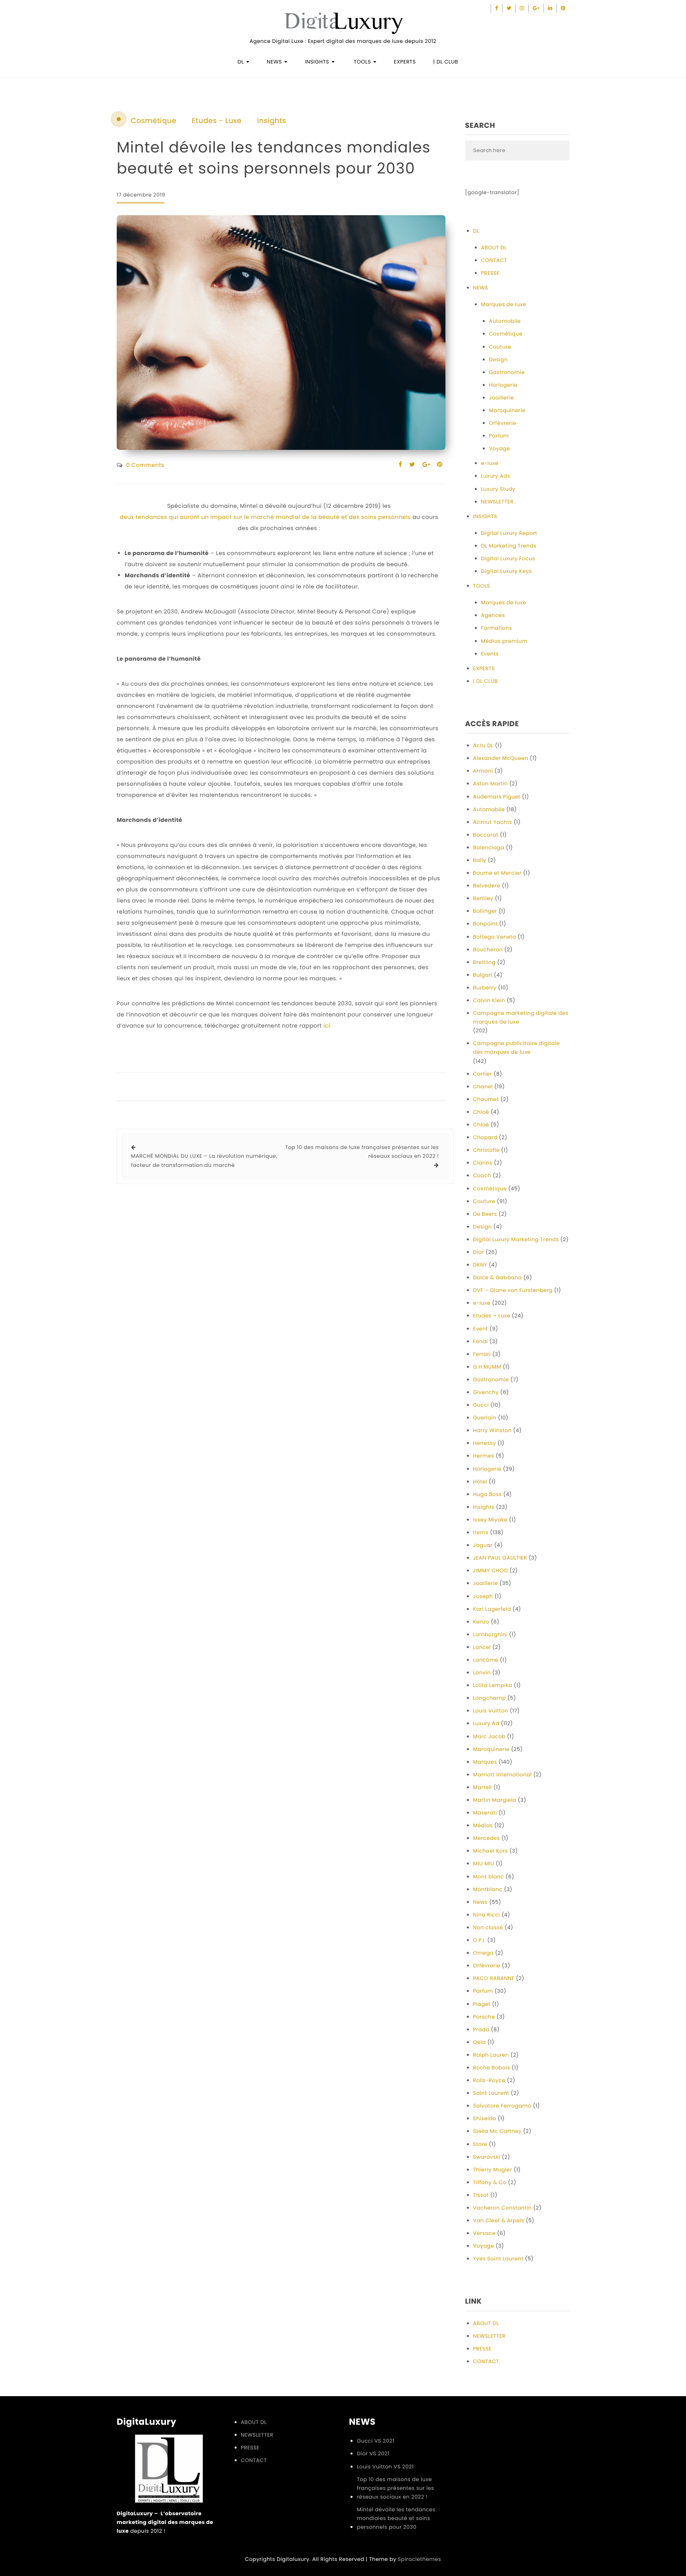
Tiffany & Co (490, 2182)
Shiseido (485, 2118)
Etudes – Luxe (492, 1316)
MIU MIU (484, 1864)
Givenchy (486, 1392)
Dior (479, 1252)
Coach (482, 1175)
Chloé (481, 1112)
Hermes (484, 1456)
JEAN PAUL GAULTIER (500, 1558)
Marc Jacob (489, 1736)
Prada (481, 2029)
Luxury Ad (486, 1723)
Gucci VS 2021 (376, 2441)
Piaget (482, 2004)
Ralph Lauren (491, 2055)
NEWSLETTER (497, 502)
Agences (493, 615)
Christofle (487, 1150)
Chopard (485, 1137)
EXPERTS (405, 62)
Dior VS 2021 (373, 2454)
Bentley (483, 898)
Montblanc (488, 1889)
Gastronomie (507, 372)
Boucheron (488, 950)
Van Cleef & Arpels (499, 2220)
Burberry (485, 988)
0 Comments (145, 465)
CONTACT (494, 260)
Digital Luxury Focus (508, 558)
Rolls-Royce (489, 2080)
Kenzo (481, 1622)
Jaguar (483, 1545)
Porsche (484, 2017)
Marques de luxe (504, 304)
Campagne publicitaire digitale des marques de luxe (517, 1048)
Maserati (485, 1813)
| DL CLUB (445, 62)
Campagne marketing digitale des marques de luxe (521, 1017)
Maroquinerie (507, 410)
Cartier (483, 1074)
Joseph (483, 1596)
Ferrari (482, 1354)
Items (481, 1532)
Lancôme (486, 1660)
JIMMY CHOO (491, 1570)
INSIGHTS (318, 62)
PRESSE (490, 273)
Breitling (485, 962)
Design (498, 360)
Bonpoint (486, 924)
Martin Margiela (495, 1800)
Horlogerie (503, 385)
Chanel (483, 1087)
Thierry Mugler (493, 2170)
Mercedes (487, 1838)
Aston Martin (490, 784)
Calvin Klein (489, 1000)
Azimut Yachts (493, 822)
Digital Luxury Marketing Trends (516, 1239)
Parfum (499, 436)
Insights (271, 121)
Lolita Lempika (493, 1685)
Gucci (481, 1405)
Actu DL (483, 745)
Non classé (488, 1927)
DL (241, 62)
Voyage (500, 448)
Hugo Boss (488, 1494)
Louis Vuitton (491, 1711)
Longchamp (490, 1698)
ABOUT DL (494, 248)
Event (481, 1329)
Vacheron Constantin (503, 2208)
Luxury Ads (496, 476)
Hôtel (480, 1482)
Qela (480, 2042)
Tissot (481, 2195)
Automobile (505, 321)
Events (490, 654)
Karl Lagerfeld (492, 1609)
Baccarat (486, 835)
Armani (483, 771)
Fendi (481, 1341)
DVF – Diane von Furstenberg (513, 1290)
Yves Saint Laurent (498, 2259)
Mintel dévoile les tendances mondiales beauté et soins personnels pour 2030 (396, 2518)
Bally (480, 860)
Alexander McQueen (501, 758)
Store (480, 2144)
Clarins (483, 1163)
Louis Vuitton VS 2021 (385, 2467)
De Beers (485, 1214)
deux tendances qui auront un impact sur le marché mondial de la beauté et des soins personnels (265, 517)
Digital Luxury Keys (507, 571)
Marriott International (503, 1775)
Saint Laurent (491, 2093)
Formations (497, 628)
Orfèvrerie (503, 423)
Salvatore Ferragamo (502, 2106)
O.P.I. (480, 1940)
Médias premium (504, 641)
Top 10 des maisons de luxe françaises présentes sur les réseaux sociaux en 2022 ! (362, 1152)
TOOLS (362, 62)
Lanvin (482, 1673)
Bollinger (485, 911)
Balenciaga (489, 847)
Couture (500, 347)
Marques (485, 1762)
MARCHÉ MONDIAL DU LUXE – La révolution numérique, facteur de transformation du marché (204, 1160)
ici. (328, 1026)
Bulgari (483, 975)
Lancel (482, 1647)
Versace (485, 2233)
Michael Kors (491, 1851)
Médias (483, 1825)
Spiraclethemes (419, 2559)
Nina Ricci (487, 1915)
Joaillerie (502, 398)
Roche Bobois (492, 2068)
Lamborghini (490, 1634)
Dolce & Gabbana (498, 1277)
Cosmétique (153, 121)
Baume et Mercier (497, 873)
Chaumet (486, 1099)
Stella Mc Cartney (497, 2131)
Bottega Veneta (495, 937)
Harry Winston (492, 1430)
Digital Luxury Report (509, 533)
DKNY (480, 1265)
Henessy (485, 1443)
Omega (484, 1953)
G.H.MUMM (487, 1367)
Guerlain (485, 1418)
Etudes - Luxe (217, 121)
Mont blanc (489, 1877)
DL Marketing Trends (509, 546)
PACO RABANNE (494, 1978)
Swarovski (487, 2157)
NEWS (275, 62)
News (481, 1902)
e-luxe (490, 463)
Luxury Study (498, 489)
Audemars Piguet (497, 797)
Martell (483, 1787)
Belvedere (487, 886)
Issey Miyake (490, 1520)
